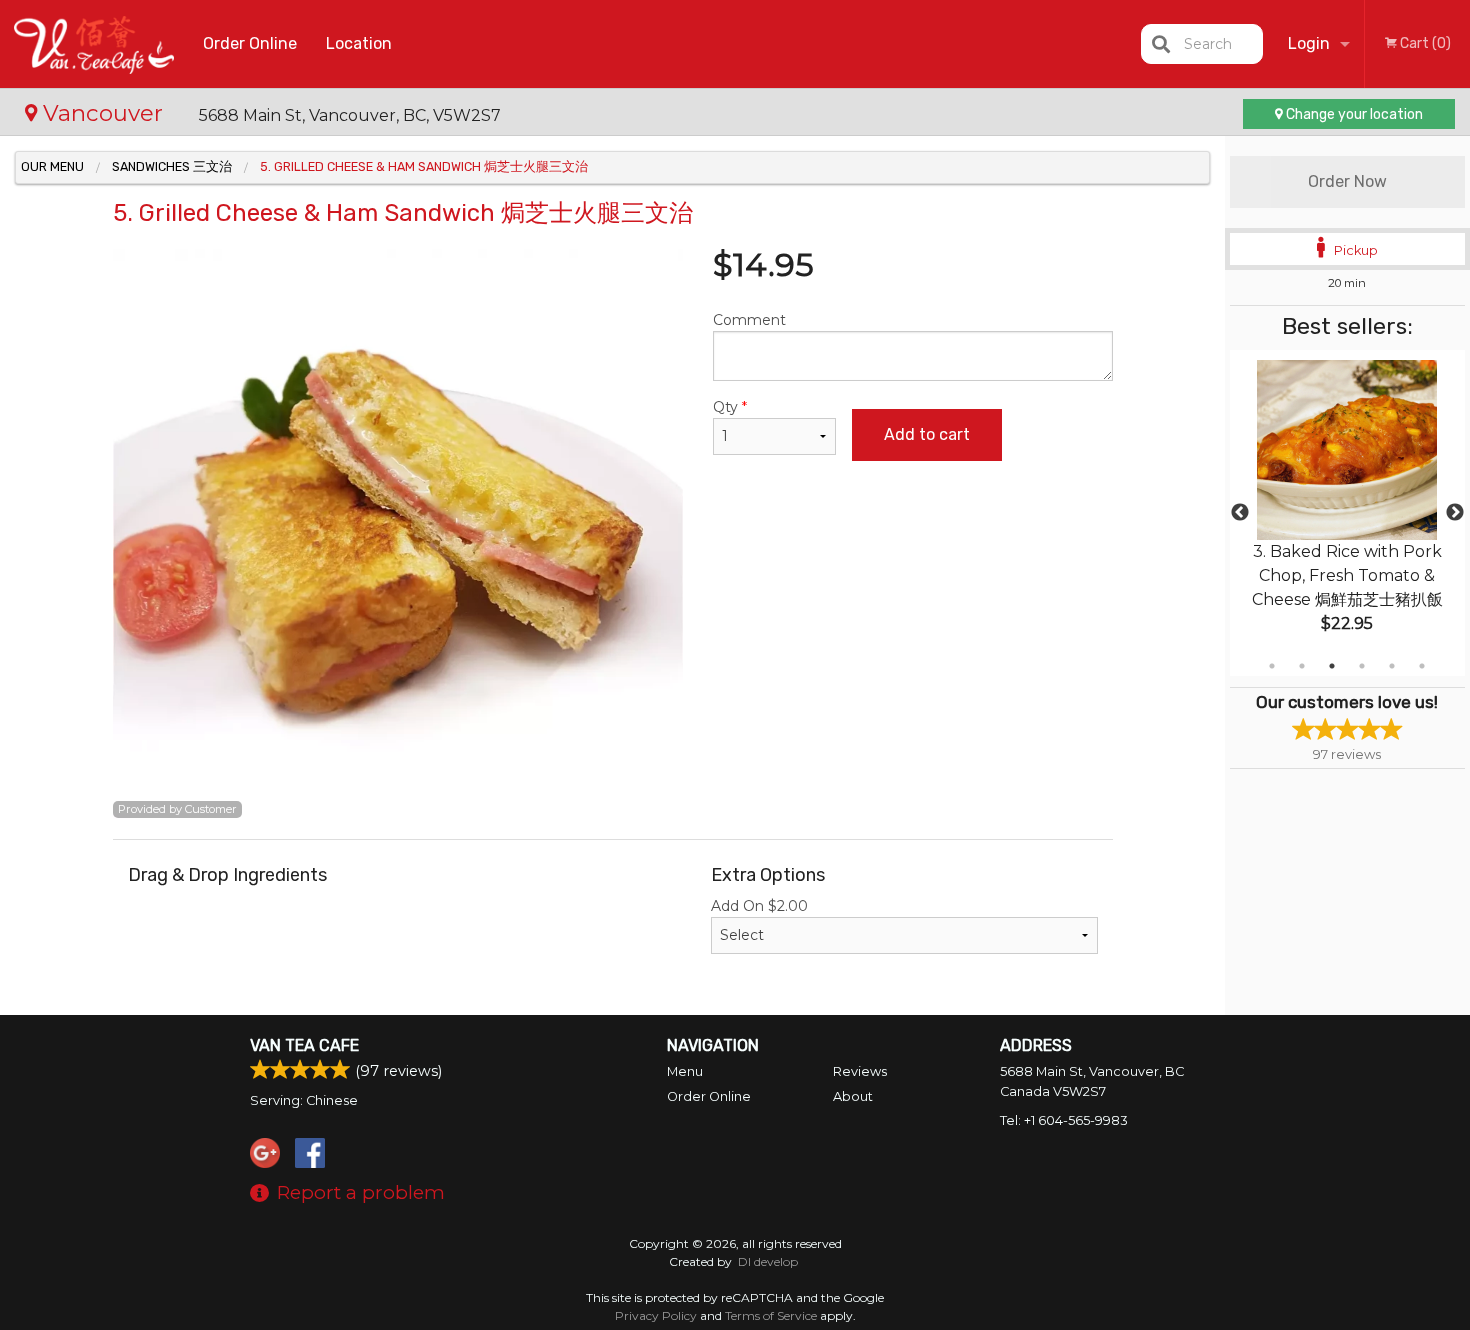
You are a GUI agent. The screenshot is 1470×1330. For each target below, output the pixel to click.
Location (359, 43)
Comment (749, 320)
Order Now (1347, 181)
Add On (759, 906)
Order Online (250, 43)
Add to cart (927, 434)
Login (1309, 43)
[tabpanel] (1347, 513)
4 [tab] (1362, 666)
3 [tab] (1332, 666)
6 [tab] (1422, 666)
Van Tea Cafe (304, 1045)
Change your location (1353, 114)
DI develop (768, 1261)
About (853, 1096)
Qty (730, 407)
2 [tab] (1302, 666)
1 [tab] (1272, 666)
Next (1455, 513)
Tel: (1064, 1120)
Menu (685, 1071)
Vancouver (103, 113)
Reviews (860, 1071)
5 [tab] (1392, 666)
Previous (1240, 513)
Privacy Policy (656, 1315)
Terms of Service (771, 1315)
